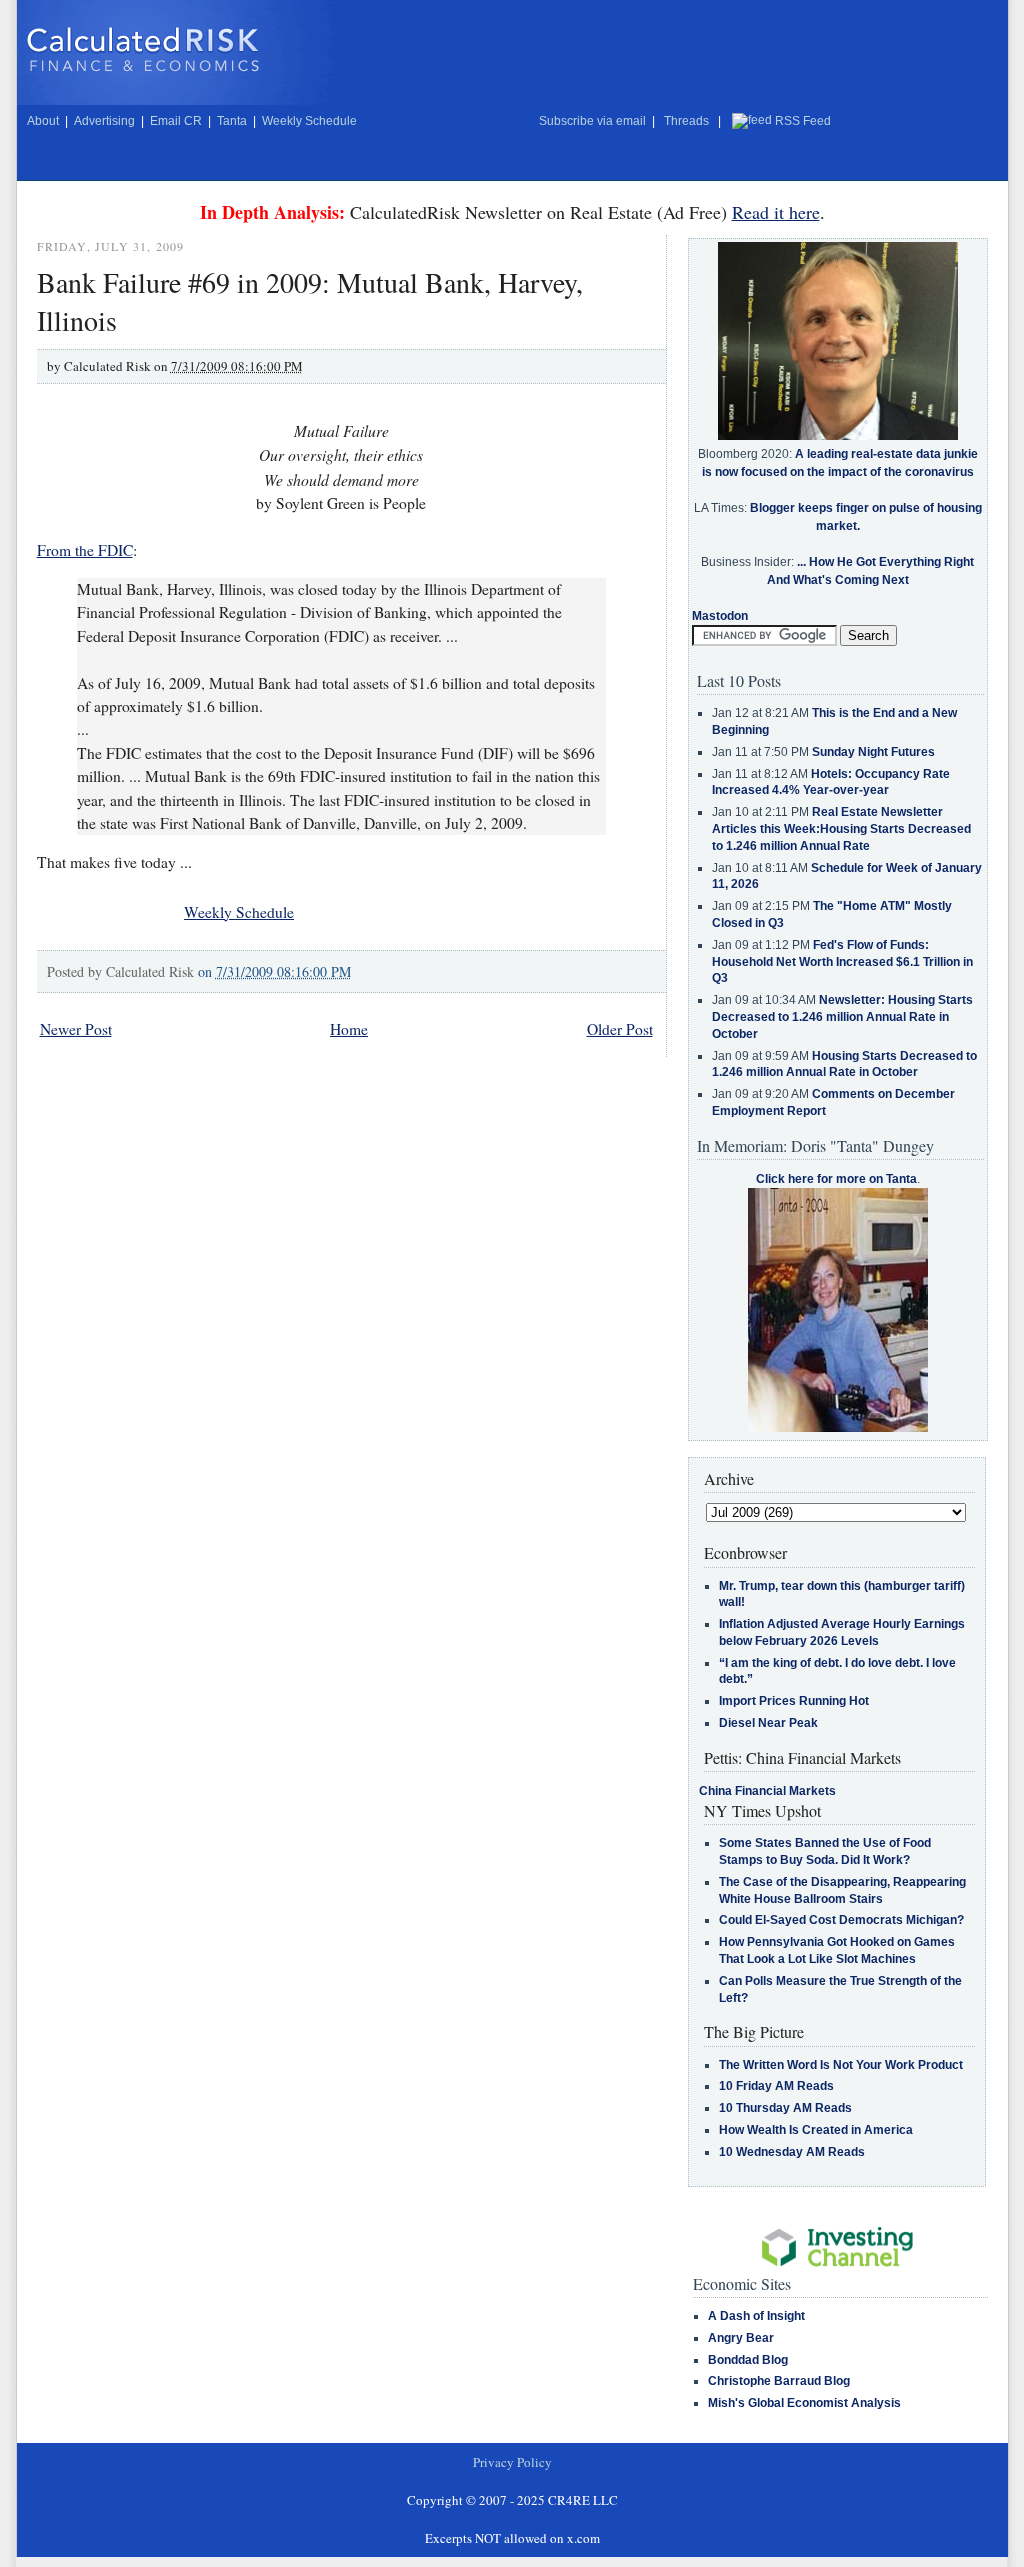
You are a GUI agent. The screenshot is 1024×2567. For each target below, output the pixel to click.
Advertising (104, 121)
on (274, 971)
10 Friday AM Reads (776, 2086)
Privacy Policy (512, 2462)
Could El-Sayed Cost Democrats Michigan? (841, 1920)
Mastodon (720, 616)
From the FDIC (85, 550)
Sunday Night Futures (873, 752)
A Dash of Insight (756, 2316)
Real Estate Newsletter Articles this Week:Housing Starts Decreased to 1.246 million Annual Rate (841, 829)
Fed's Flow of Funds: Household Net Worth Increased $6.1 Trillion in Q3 (842, 962)
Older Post (620, 1029)
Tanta (232, 121)
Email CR (176, 121)
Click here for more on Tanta (836, 1179)
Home (349, 1029)
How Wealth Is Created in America (816, 2130)
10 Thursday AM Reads (785, 2108)
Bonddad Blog (748, 2360)
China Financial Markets (767, 1791)
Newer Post (76, 1029)
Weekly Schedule (309, 121)
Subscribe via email (592, 121)
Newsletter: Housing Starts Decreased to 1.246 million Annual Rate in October (842, 1017)
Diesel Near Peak (768, 1723)
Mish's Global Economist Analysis (804, 2403)
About (43, 121)
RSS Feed (803, 121)
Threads (686, 121)
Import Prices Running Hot (794, 1701)
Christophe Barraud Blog (779, 2381)
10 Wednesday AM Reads (792, 2152)
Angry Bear (741, 2338)
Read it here (776, 212)
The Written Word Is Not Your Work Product (841, 2065)
